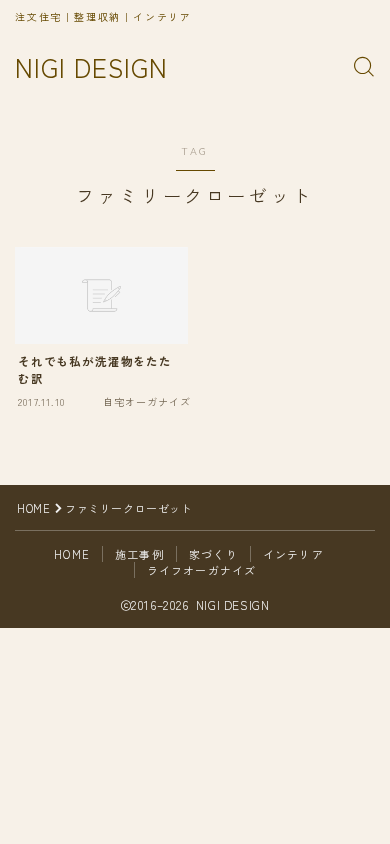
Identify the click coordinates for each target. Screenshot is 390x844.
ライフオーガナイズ (202, 570)
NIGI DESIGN (91, 67)
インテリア (293, 554)
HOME (33, 508)
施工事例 (139, 554)
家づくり (213, 554)
